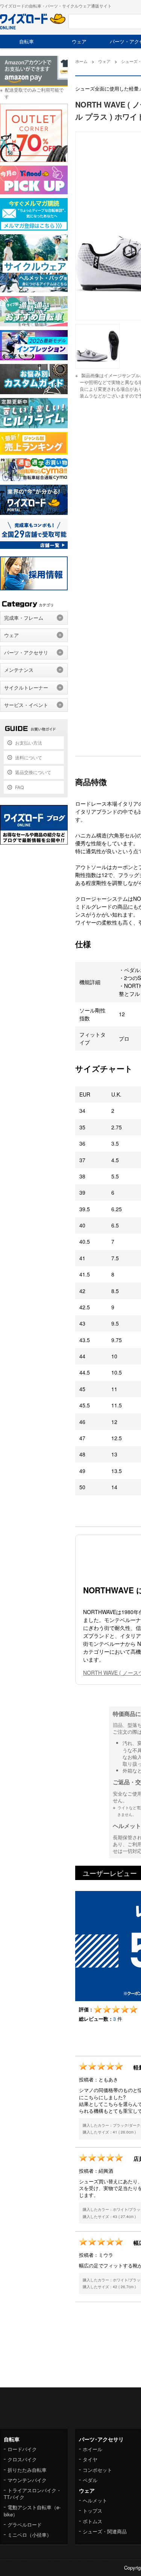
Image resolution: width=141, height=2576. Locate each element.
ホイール (92, 2449)
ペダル (90, 2480)
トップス (92, 2511)
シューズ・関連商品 (105, 2531)
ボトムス (92, 2521)
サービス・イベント (26, 705)
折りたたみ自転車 (27, 2470)
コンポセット (97, 2470)
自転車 (27, 41)
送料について (29, 757)
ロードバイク (22, 2449)
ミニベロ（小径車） (30, 2535)
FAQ (19, 787)
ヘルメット (95, 2500)
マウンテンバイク (27, 2480)
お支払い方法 (29, 743)
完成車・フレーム (24, 618)
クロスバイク (22, 2459)
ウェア (79, 41)
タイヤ (90, 2459)
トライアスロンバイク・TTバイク (33, 2494)
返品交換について (33, 772)
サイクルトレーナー (26, 687)
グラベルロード (25, 2525)
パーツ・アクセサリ (26, 652)
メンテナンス (19, 670)
